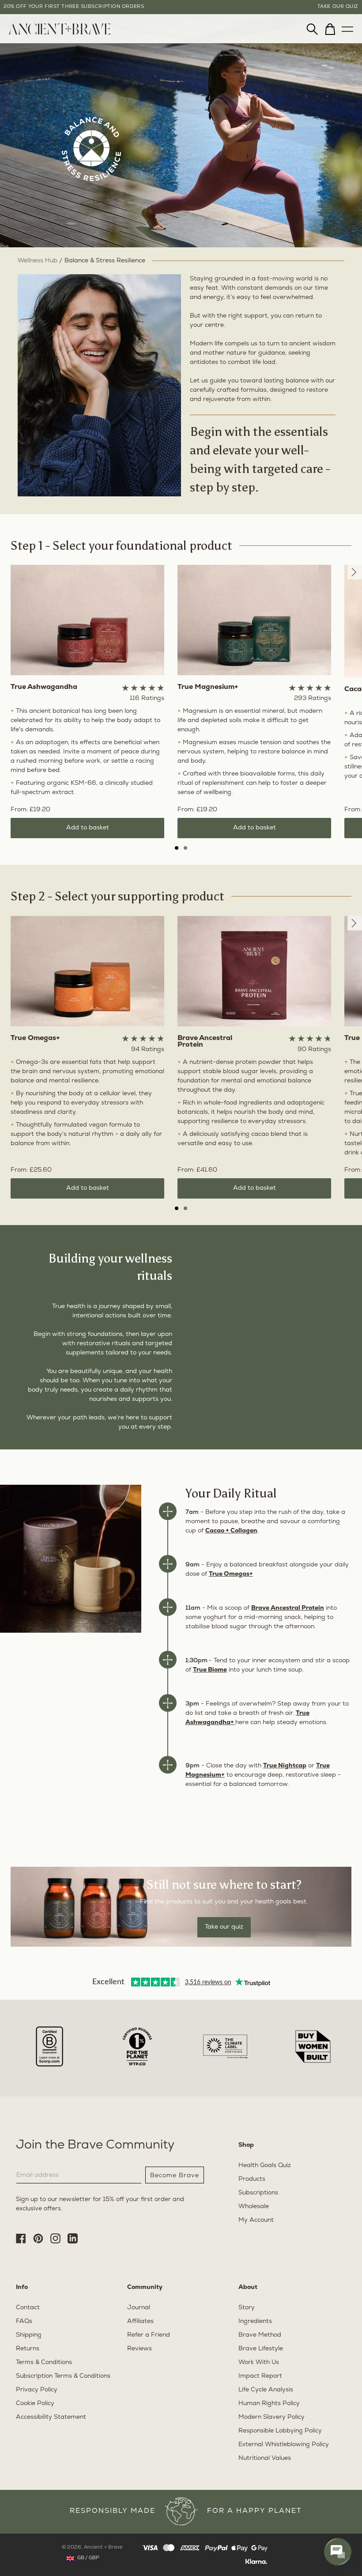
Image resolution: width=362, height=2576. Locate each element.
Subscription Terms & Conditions (63, 2376)
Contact (28, 2308)
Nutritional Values (265, 2458)
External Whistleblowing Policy (284, 2445)
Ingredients (255, 2321)
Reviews (140, 2349)
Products (252, 2179)
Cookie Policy (35, 2404)
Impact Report (260, 2376)
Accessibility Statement (51, 2417)
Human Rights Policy (269, 2404)
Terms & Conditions (44, 2362)
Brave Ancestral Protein (288, 1608)
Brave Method (260, 2335)
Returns (28, 2349)
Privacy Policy (37, 2390)
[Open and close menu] (347, 27)
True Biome (210, 1670)
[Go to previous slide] (355, 572)
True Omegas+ (231, 1574)
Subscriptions (258, 2193)
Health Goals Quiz (265, 2166)
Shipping (29, 2335)
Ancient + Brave (103, 2548)
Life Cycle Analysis (266, 2390)
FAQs (24, 2321)
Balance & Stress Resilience (105, 261)
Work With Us (259, 2362)
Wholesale (254, 2207)
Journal (139, 2308)
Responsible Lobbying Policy (280, 2431)
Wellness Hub (38, 261)
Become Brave (175, 2175)
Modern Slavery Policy (271, 2417)
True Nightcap (285, 1766)
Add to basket (88, 828)
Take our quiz (224, 1927)
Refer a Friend (149, 2335)
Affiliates (140, 2321)
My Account (256, 2220)
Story (247, 2308)
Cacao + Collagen (231, 1531)
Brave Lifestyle (261, 2349)
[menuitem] (60, 33)
